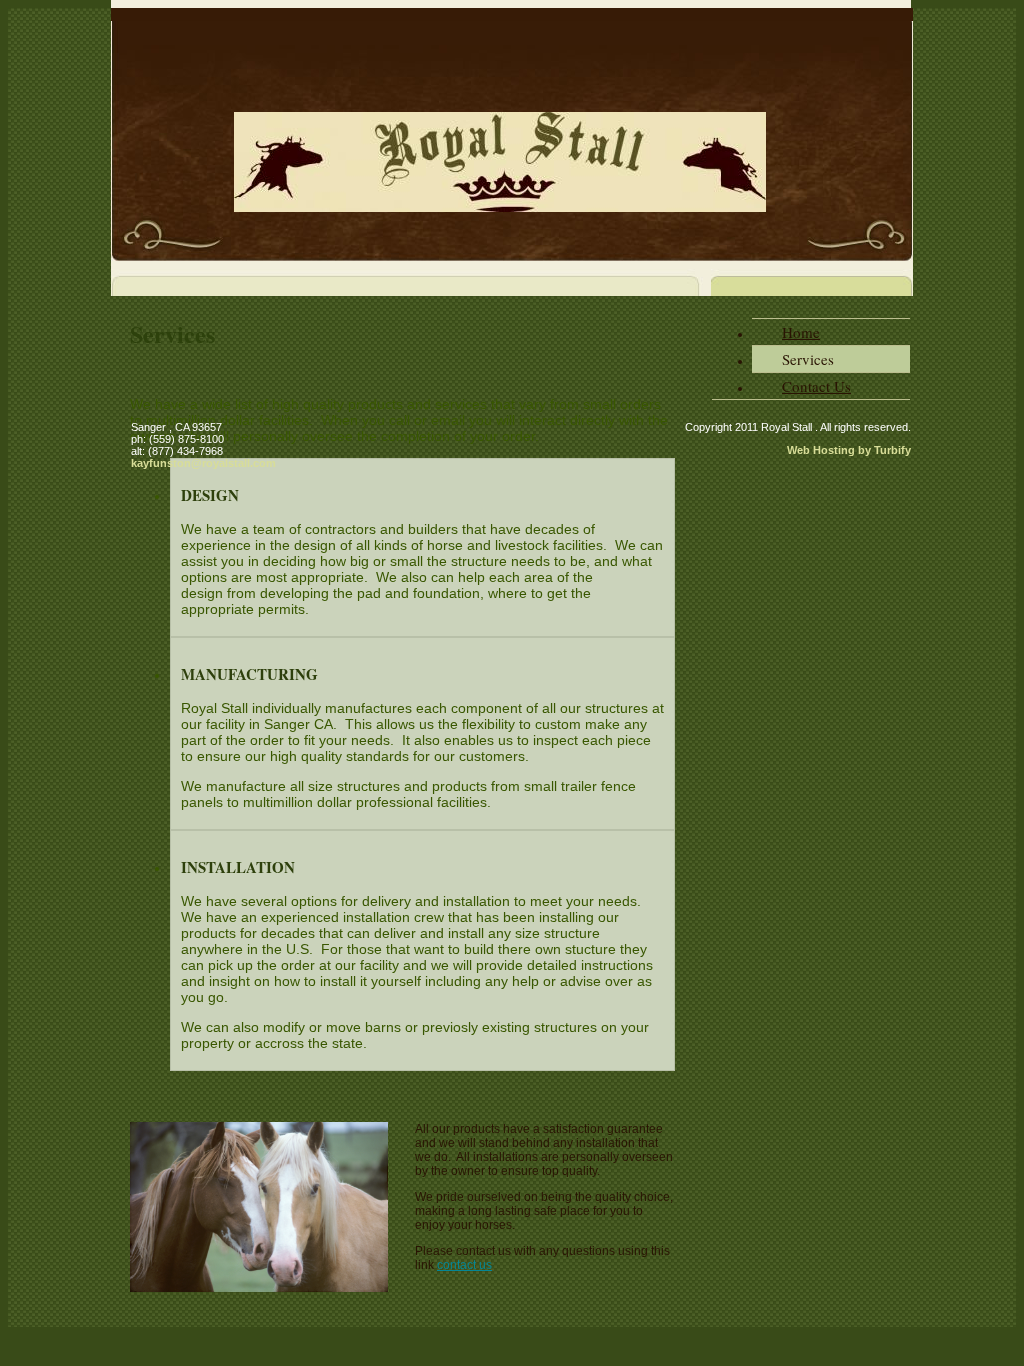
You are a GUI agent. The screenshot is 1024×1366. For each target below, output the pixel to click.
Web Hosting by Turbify (849, 450)
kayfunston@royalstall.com (203, 463)
